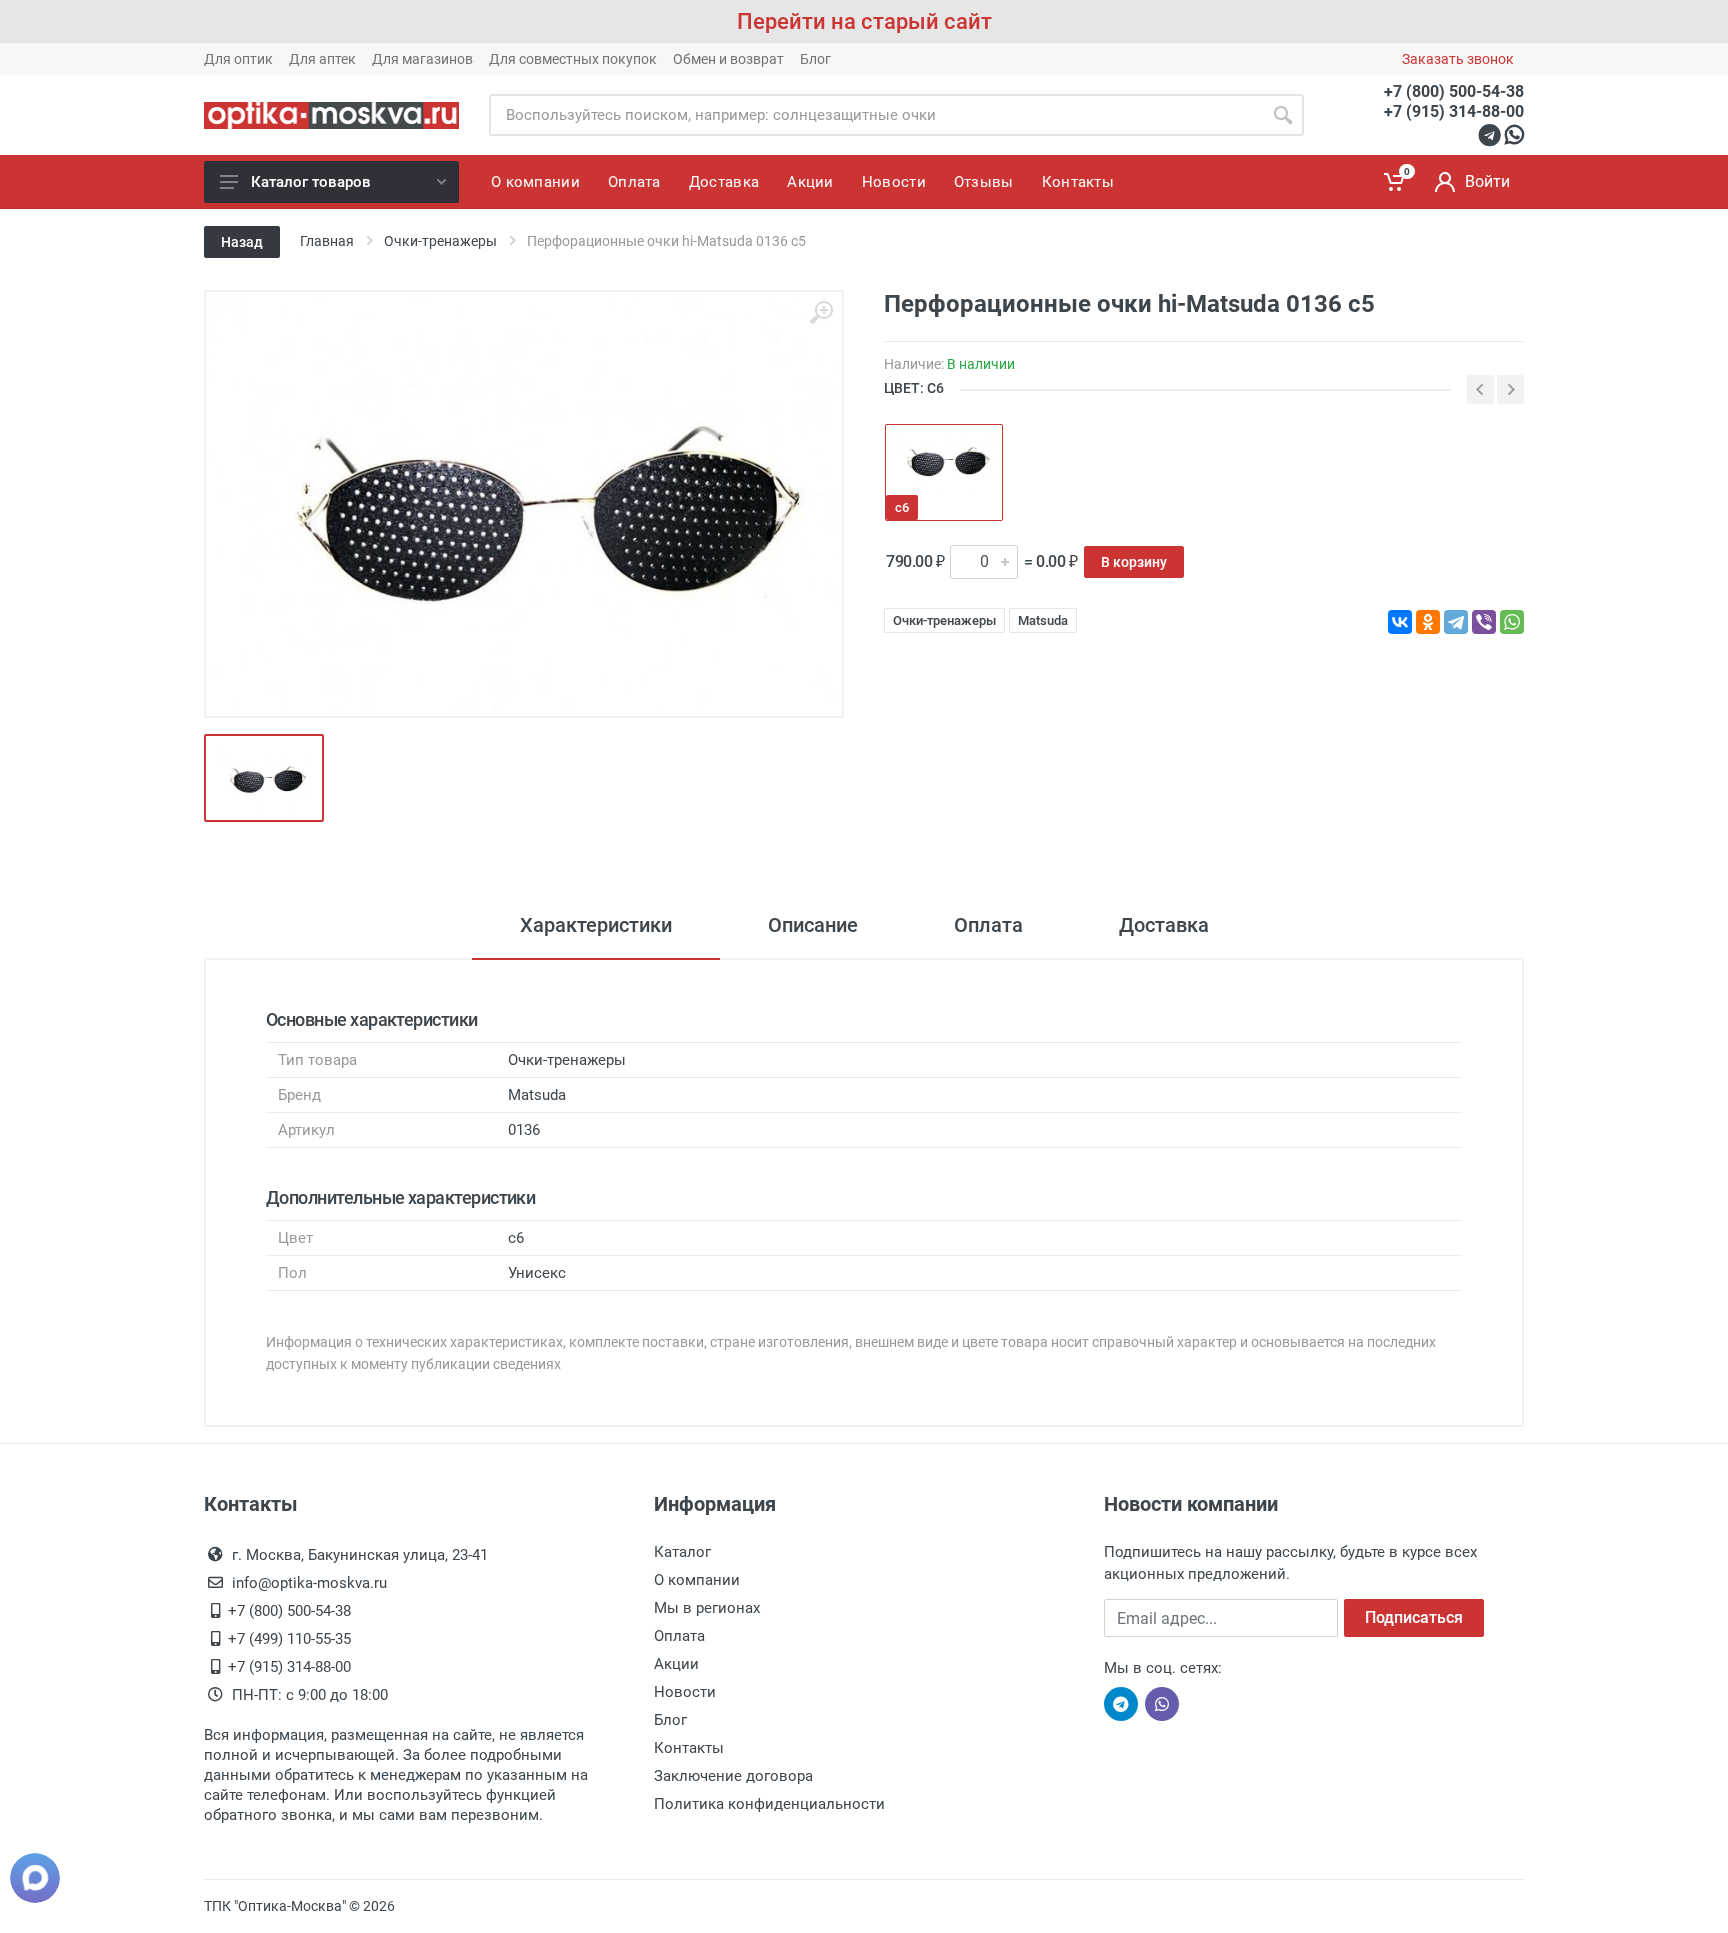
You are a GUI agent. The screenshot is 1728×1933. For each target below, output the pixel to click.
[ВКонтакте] (1400, 622)
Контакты (689, 1748)
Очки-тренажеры (944, 620)
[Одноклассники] (1428, 622)
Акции (676, 1664)
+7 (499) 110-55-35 (289, 1639)
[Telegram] (1456, 622)
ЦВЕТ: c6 (914, 388)
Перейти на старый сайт (864, 21)
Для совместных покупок (573, 59)
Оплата (988, 925)
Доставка (1164, 925)
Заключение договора (733, 1776)
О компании (697, 1580)
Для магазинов (422, 59)
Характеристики (596, 925)
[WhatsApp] (1512, 622)
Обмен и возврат (728, 59)
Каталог (682, 1552)
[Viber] (1484, 622)
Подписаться (1414, 1617)
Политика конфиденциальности (769, 1804)
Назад (242, 242)
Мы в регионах (707, 1608)
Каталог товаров (311, 182)
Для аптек (322, 59)
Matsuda (1043, 620)
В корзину (1134, 562)
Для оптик (238, 59)
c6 (902, 507)
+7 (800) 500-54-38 (1454, 91)
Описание (813, 925)
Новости (685, 1692)
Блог (815, 59)
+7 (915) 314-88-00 (1454, 111)
